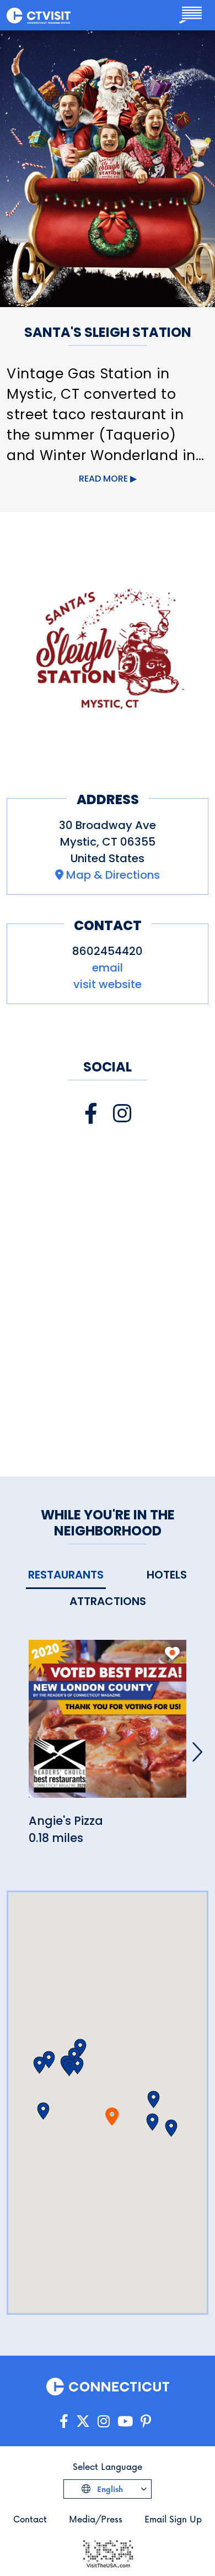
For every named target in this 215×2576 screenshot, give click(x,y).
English (109, 2489)
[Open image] (108, 648)
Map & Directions (113, 875)
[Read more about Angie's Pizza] (108, 1725)
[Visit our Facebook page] (91, 1114)
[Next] (197, 1752)
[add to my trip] (172, 1653)
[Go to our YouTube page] (125, 2422)
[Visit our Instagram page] (122, 1114)
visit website (108, 984)
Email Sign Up (173, 2519)
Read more (103, 479)
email (108, 968)
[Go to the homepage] (39, 15)
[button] (152, 2122)
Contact (30, 2519)
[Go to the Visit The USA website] (108, 2553)
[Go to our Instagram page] (104, 2422)
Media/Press (96, 2519)
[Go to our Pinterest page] (146, 2422)
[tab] (66, 1575)
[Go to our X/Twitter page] (83, 2422)
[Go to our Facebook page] (64, 2422)
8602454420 (108, 951)
